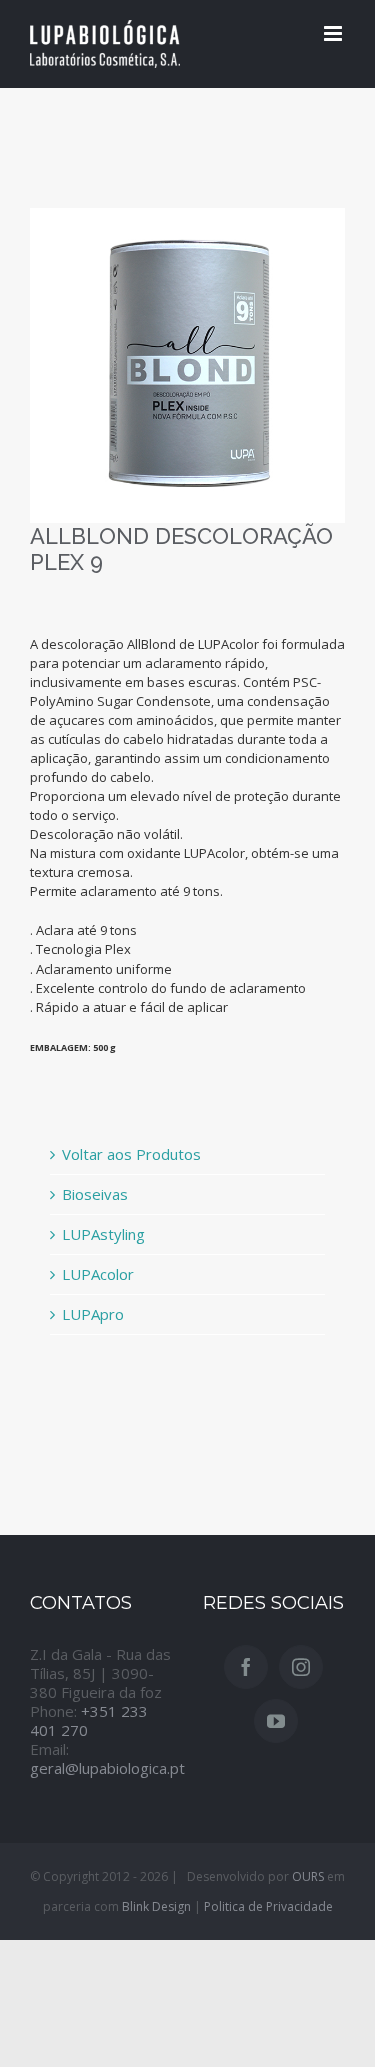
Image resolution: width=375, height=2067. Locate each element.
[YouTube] (276, 1721)
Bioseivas (95, 1194)
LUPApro (93, 1314)
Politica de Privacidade (268, 1906)
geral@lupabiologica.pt (107, 1768)
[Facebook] (246, 1667)
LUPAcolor (98, 1274)
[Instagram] (301, 1667)
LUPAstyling (103, 1234)
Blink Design (156, 1906)
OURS (308, 1876)
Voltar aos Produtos (131, 1154)
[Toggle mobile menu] (334, 33)
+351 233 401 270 (89, 1720)
